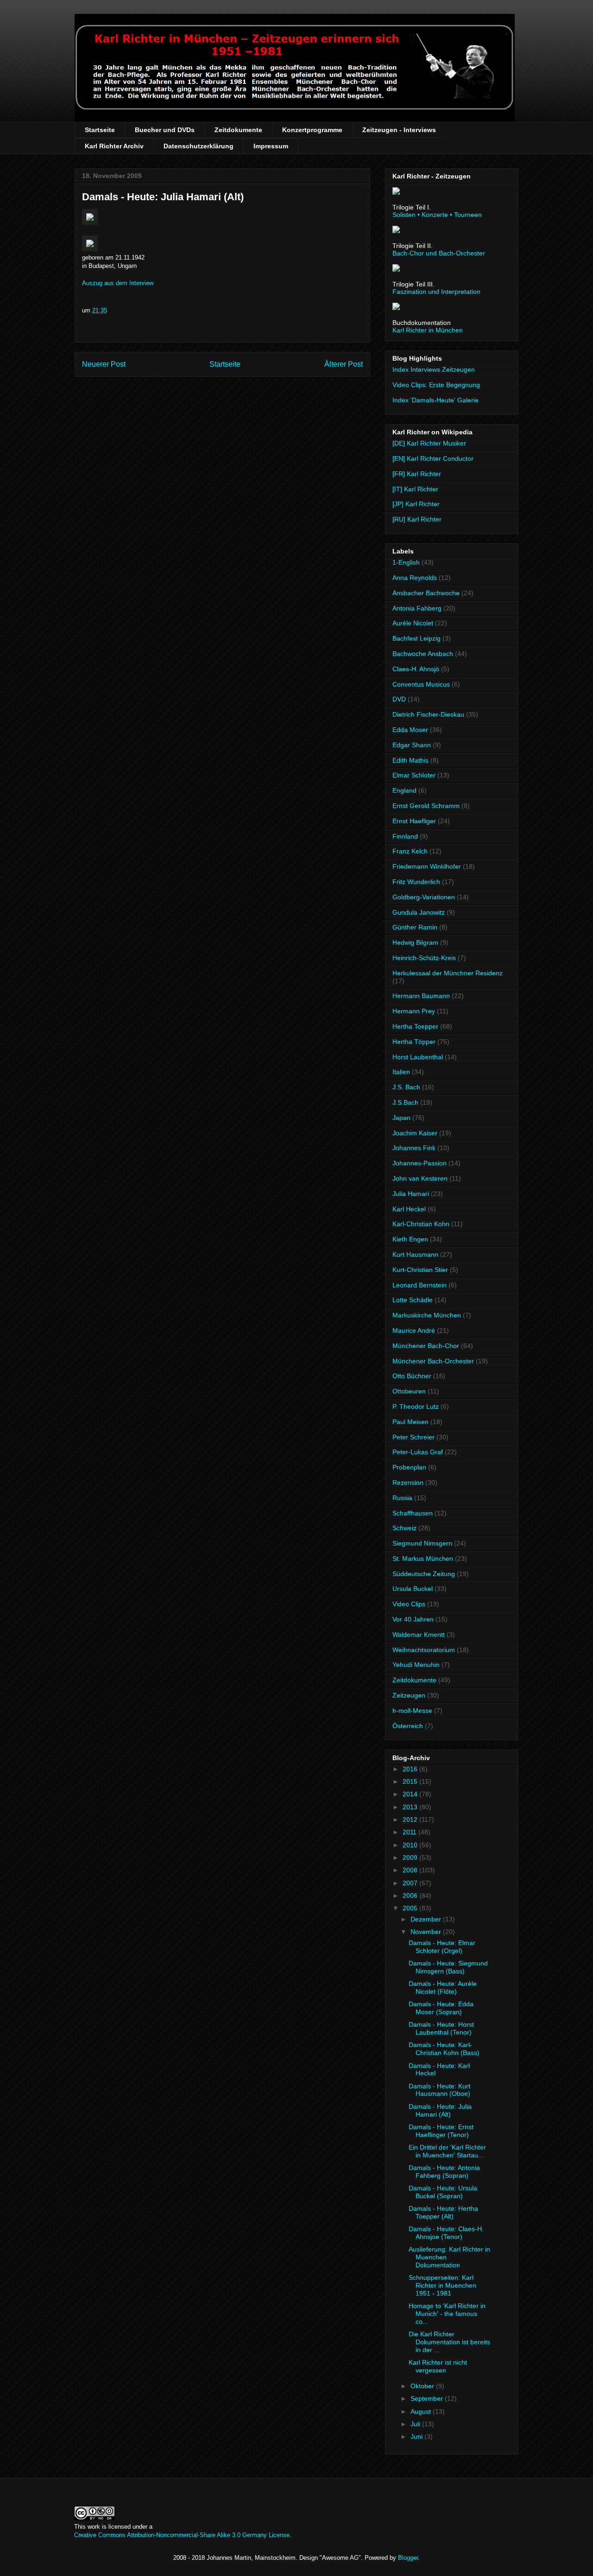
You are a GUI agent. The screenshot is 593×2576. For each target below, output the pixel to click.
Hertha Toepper (415, 1026)
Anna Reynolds (415, 578)
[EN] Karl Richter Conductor (433, 458)
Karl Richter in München (428, 330)
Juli (416, 2424)
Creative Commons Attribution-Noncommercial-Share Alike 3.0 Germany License (182, 2535)
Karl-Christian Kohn (421, 1224)
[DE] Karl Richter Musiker (429, 443)
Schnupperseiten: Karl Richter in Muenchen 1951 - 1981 (442, 2285)
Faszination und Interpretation (436, 292)
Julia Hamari (411, 1194)
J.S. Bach (406, 1087)
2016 (411, 1769)
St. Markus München (423, 1558)
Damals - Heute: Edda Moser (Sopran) (441, 2008)
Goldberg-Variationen (424, 897)
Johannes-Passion (420, 1163)
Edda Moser (410, 730)
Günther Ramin (415, 927)
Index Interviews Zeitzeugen (434, 369)
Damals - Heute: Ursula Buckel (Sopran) (443, 2192)
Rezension (408, 1482)
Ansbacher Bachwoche (426, 593)
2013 (411, 1807)
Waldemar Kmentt (419, 1635)
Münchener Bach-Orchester (433, 1361)
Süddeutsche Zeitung (424, 1574)
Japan (401, 1118)
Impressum (271, 146)
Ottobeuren (409, 1391)
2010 (411, 1845)
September (428, 2398)
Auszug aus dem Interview (118, 283)
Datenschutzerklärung (199, 146)
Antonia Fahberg (417, 608)
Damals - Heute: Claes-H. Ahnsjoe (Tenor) (446, 2233)
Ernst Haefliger (414, 821)
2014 (411, 1794)
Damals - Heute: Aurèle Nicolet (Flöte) (443, 1988)
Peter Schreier (413, 1437)
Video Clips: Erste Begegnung (436, 385)
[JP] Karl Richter (416, 504)
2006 (411, 1895)
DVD (399, 699)
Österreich (408, 1726)
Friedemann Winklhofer (427, 866)
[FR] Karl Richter (417, 474)
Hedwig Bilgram (415, 942)
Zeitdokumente (238, 130)
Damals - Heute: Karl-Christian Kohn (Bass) (444, 2049)
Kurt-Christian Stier (420, 1270)
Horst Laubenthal (418, 1057)
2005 (411, 1908)
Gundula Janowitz (419, 912)
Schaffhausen (413, 1513)
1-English (406, 562)
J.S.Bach (405, 1102)
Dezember (427, 1919)
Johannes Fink (414, 1148)
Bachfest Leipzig (416, 638)
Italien (401, 1072)
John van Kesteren (420, 1178)
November (427, 1932)
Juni (417, 2436)
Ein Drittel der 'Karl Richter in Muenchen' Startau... (447, 2151)
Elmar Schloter (414, 775)
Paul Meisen (410, 1422)
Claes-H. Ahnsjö (416, 669)
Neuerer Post (104, 364)
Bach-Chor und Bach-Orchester (439, 253)
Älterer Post (344, 364)
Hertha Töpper (414, 1042)
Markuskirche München (427, 1315)
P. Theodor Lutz (416, 1406)
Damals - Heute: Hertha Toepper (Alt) (443, 2212)
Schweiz (404, 1528)
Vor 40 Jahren (413, 1619)
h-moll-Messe (412, 1711)
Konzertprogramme (312, 130)
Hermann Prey (414, 1011)
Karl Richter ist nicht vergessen (438, 2366)
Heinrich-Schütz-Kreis (424, 958)
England (404, 790)
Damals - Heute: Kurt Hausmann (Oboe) (439, 2090)
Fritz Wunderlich (416, 882)
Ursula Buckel (413, 1589)
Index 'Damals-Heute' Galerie (435, 400)
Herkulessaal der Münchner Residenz (448, 973)
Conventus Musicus (421, 684)
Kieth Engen (410, 1239)
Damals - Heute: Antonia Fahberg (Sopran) (444, 2172)
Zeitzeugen (409, 1695)
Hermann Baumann (421, 996)
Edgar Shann (412, 745)
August (422, 2411)
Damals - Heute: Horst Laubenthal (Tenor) (441, 2028)
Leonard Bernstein (420, 1285)
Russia (402, 1498)
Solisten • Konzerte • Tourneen (437, 215)
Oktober (423, 2386)
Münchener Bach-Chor (426, 1346)
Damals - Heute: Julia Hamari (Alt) (163, 197)
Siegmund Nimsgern (422, 1543)
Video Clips (409, 1604)
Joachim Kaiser (415, 1133)
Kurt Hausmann (415, 1254)
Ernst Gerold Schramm (426, 806)
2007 (411, 1883)
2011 (410, 1832)
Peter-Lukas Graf (418, 1452)
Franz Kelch (410, 851)
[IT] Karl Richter (415, 489)
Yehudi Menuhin (416, 1665)
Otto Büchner (412, 1376)
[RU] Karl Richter (417, 519)
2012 (411, 1819)
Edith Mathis (410, 760)
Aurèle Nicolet (413, 623)
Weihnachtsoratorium (424, 1650)
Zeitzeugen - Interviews (399, 130)
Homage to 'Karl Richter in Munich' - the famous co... (447, 2314)
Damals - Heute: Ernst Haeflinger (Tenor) (441, 2131)
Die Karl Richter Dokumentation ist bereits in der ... (449, 2342)
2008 (411, 1870)
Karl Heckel (409, 1209)
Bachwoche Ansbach (423, 654)
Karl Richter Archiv (114, 146)
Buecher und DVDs (165, 130)
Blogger (408, 2558)
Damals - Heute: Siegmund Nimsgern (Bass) (448, 1967)
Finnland (405, 836)
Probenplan (409, 1467)
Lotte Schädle (413, 1300)
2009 (411, 1857)
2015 (411, 1781)
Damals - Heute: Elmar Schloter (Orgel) (442, 1947)
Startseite (100, 130)
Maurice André (414, 1330)
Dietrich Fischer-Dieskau (428, 714)
